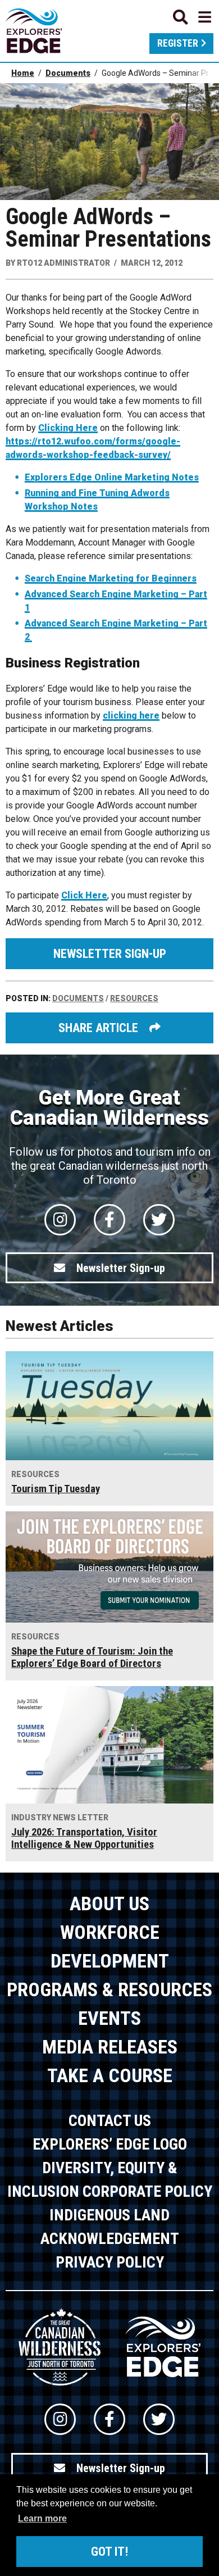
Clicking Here (68, 428)
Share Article (98, 1028)
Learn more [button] (42, 2518)
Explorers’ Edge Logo (110, 2144)
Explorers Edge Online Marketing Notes (112, 477)
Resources (134, 998)
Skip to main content (109, 15)
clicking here (131, 715)
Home (23, 73)
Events (109, 2018)
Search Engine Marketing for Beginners (111, 578)
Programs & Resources (109, 1989)
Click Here (84, 895)
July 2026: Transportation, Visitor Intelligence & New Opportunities (84, 1838)
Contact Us (110, 2121)
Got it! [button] (109, 2552)
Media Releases (110, 2047)
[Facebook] (109, 1220)
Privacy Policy (110, 2262)
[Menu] (192, 17)
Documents (68, 73)
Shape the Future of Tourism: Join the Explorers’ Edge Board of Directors (92, 1657)
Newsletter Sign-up (110, 954)
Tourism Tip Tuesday (56, 1489)
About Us (109, 1903)
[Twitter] (159, 1220)
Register (178, 43)
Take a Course (110, 2075)
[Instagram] (60, 1220)
